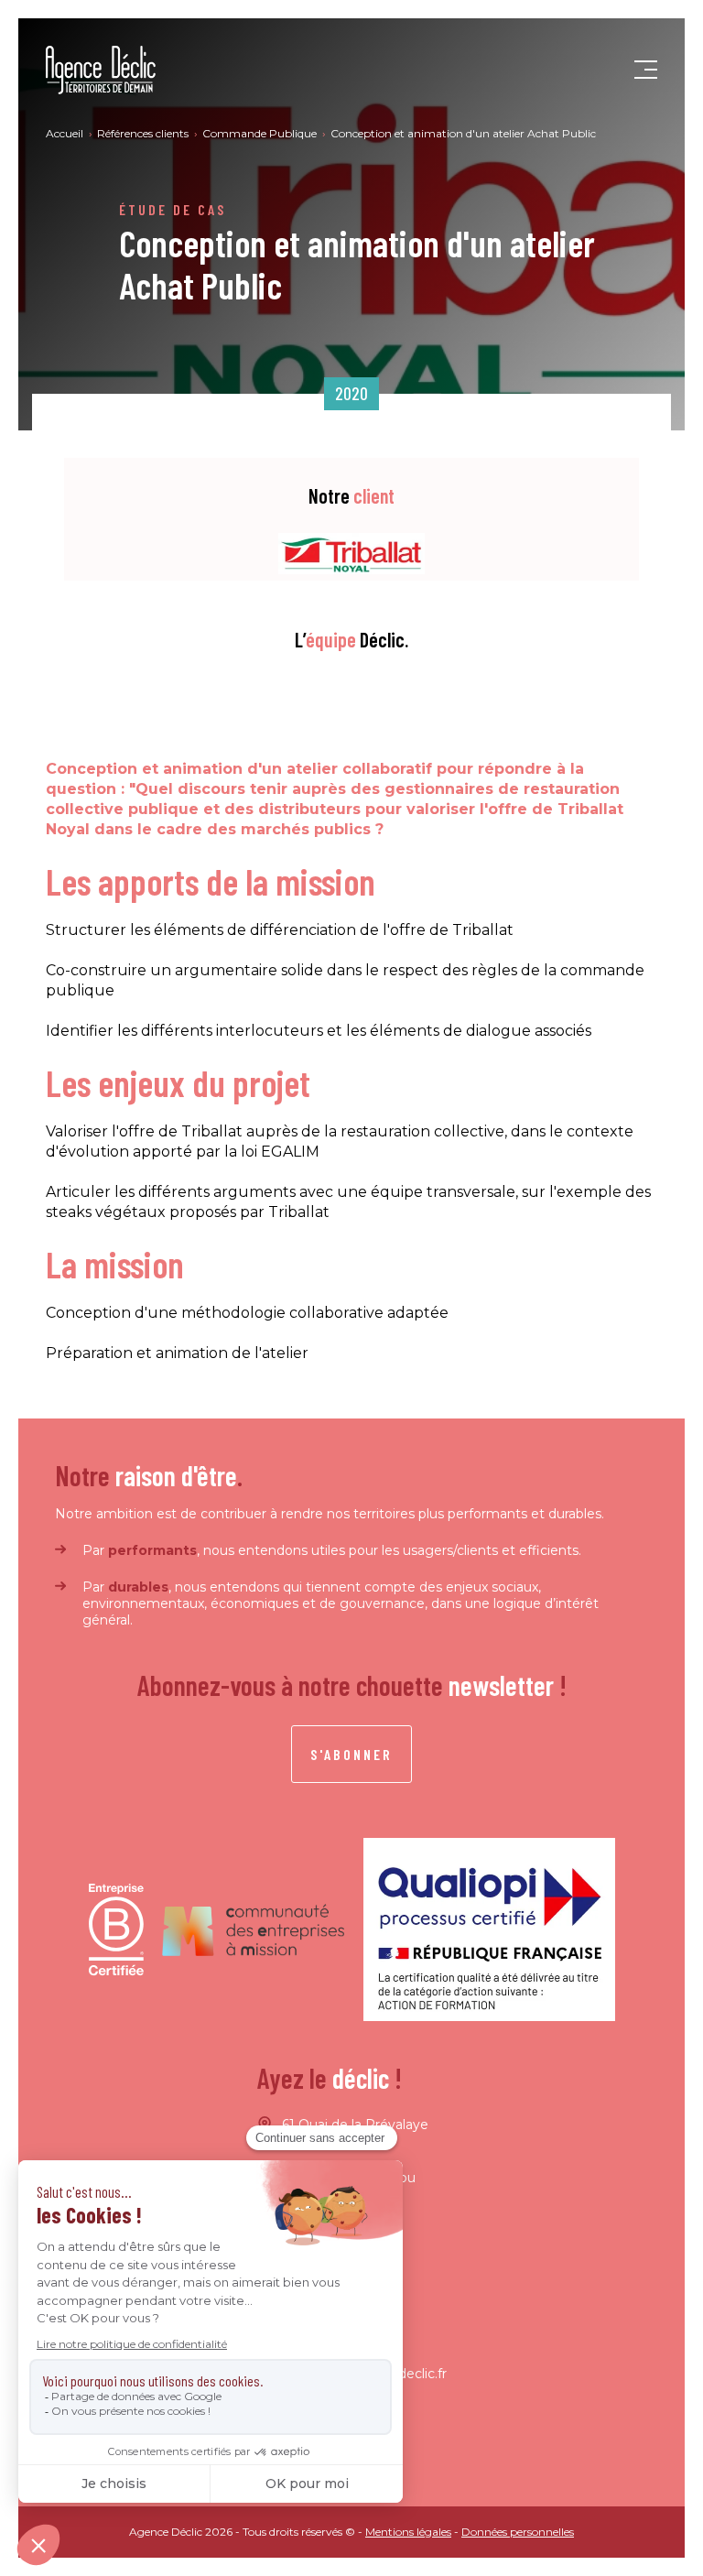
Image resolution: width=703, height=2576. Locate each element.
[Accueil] (101, 70)
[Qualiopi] (489, 1929)
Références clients (144, 133)
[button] (646, 71)
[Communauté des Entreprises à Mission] (254, 1930)
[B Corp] (116, 1930)
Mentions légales (408, 2532)
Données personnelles (518, 2532)
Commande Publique (261, 133)
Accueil (66, 133)
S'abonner (351, 1754)
